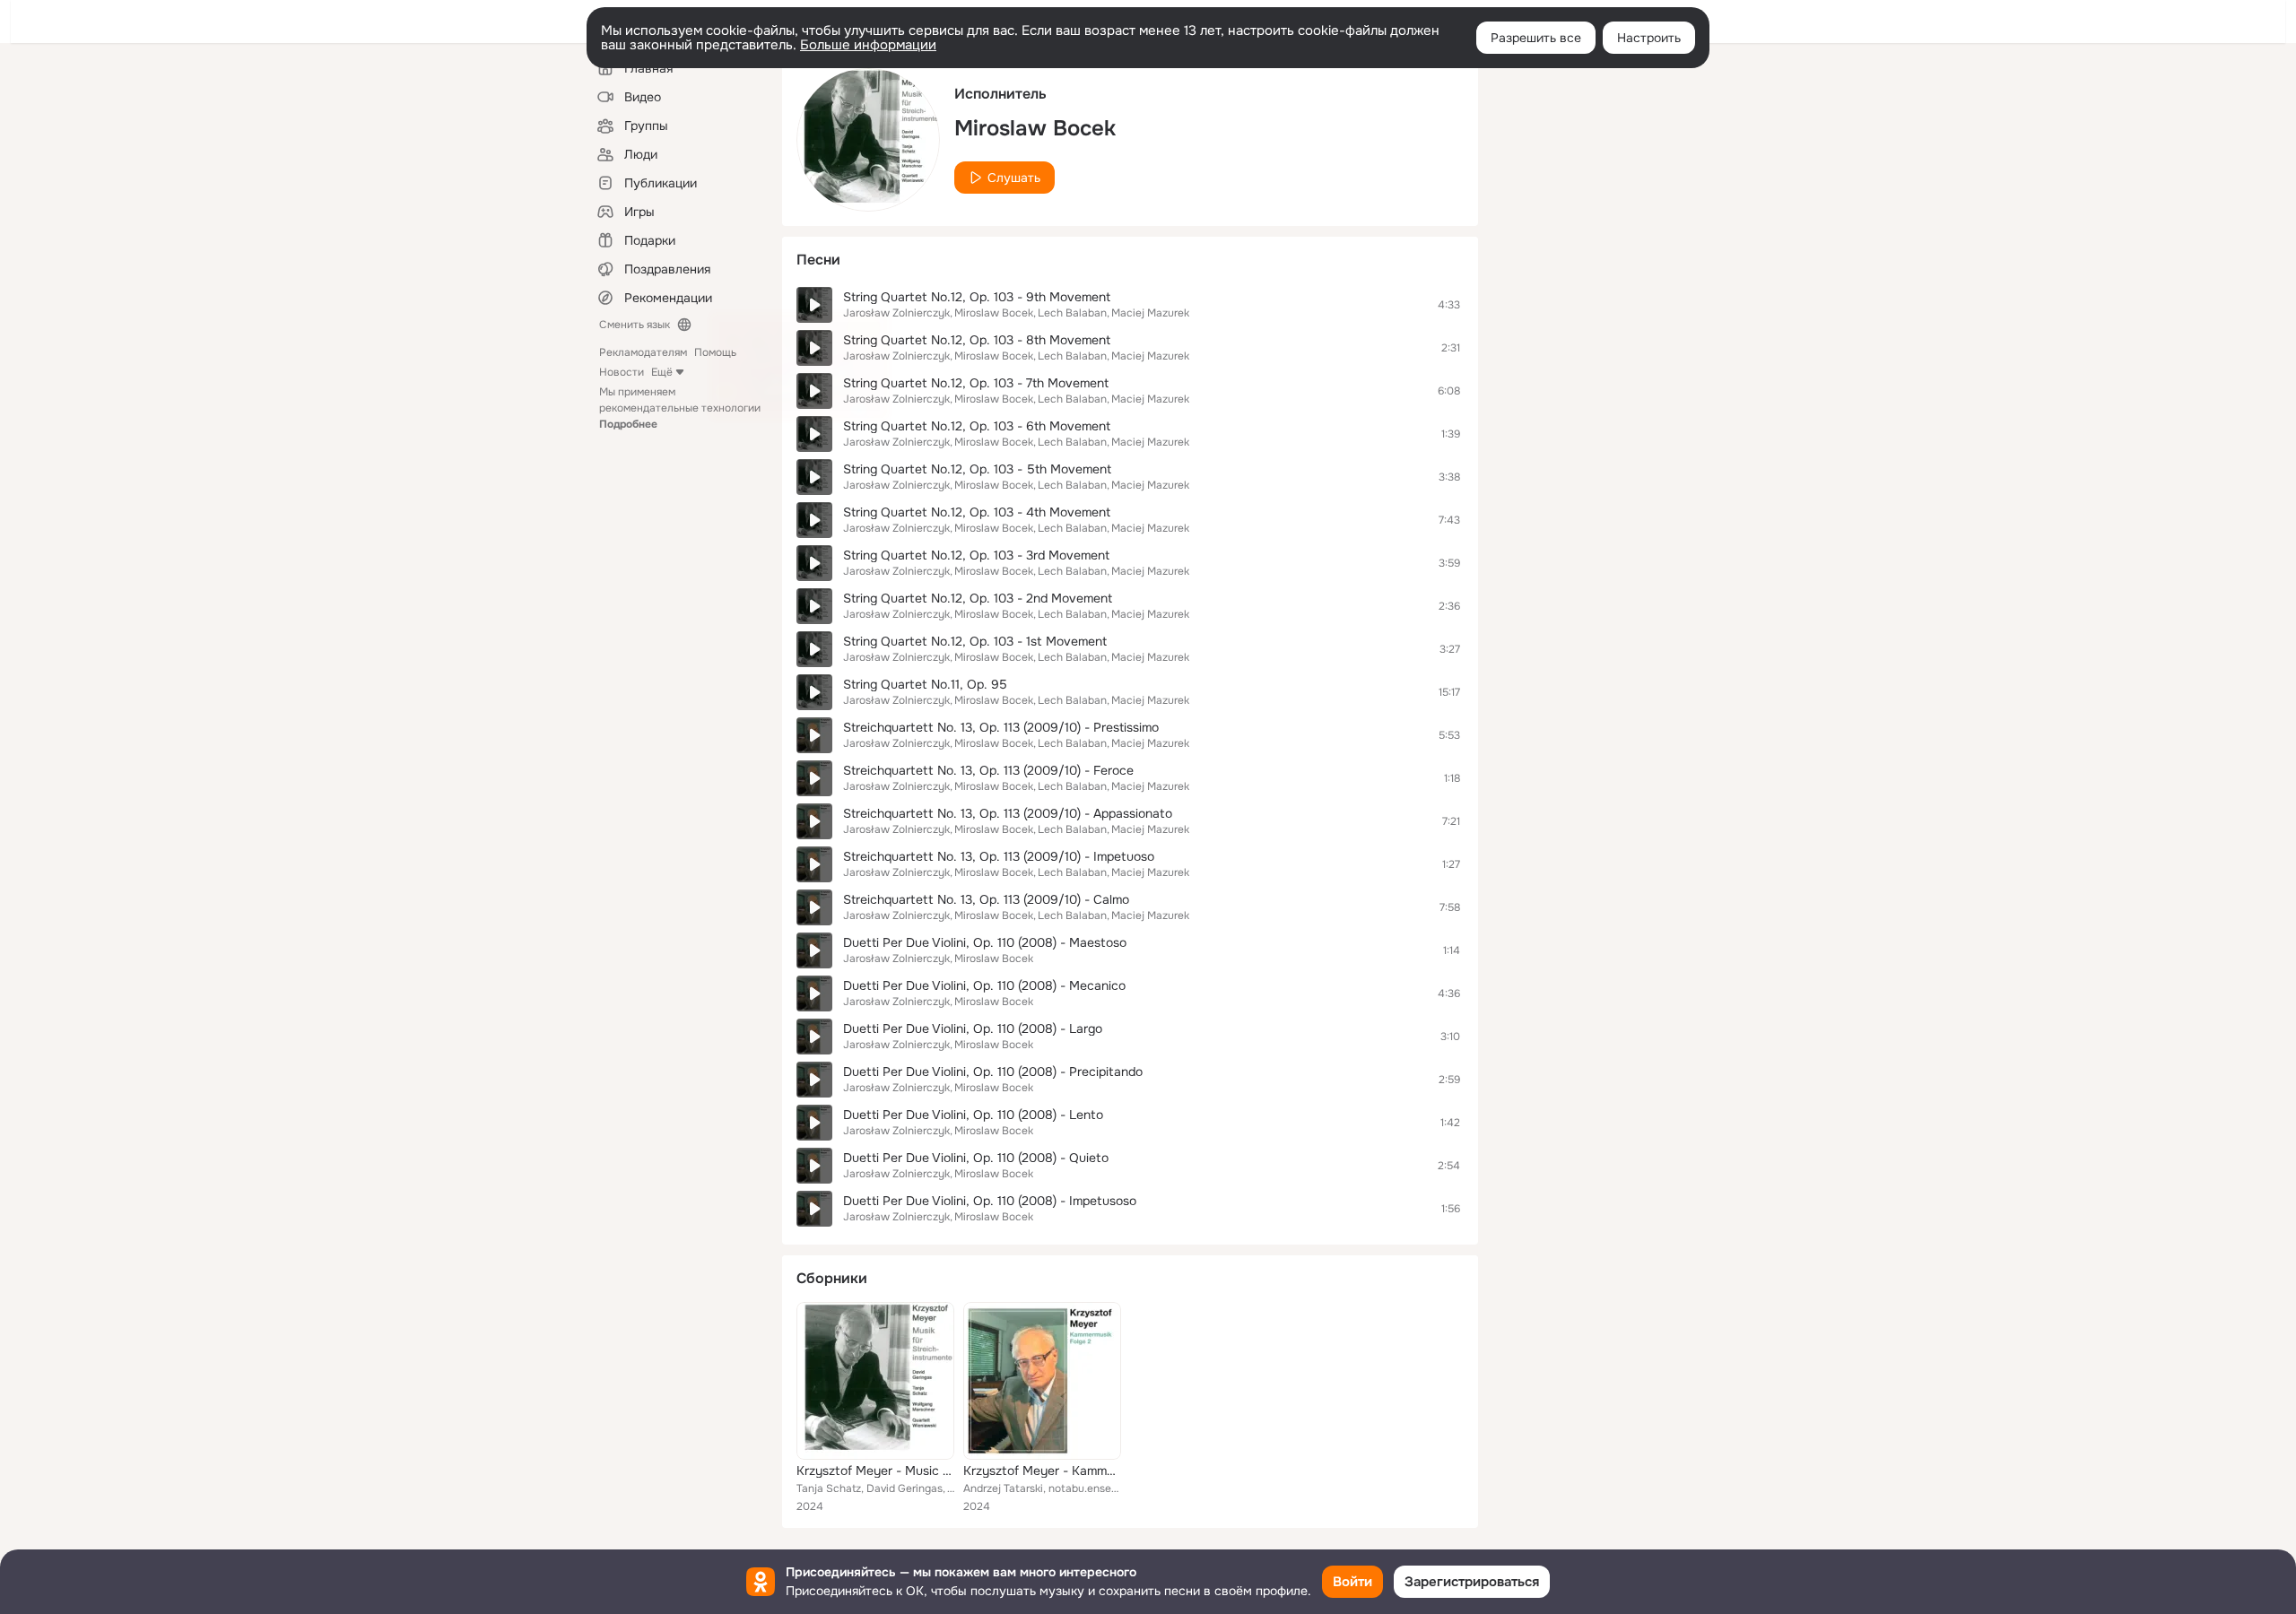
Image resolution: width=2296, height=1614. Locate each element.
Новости (622, 372)
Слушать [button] (1014, 178)
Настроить (1649, 38)
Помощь (715, 352)
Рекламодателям (643, 352)
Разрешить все (1536, 38)
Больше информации (868, 45)
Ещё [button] (662, 372)
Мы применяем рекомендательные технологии (680, 408)
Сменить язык (635, 325)
